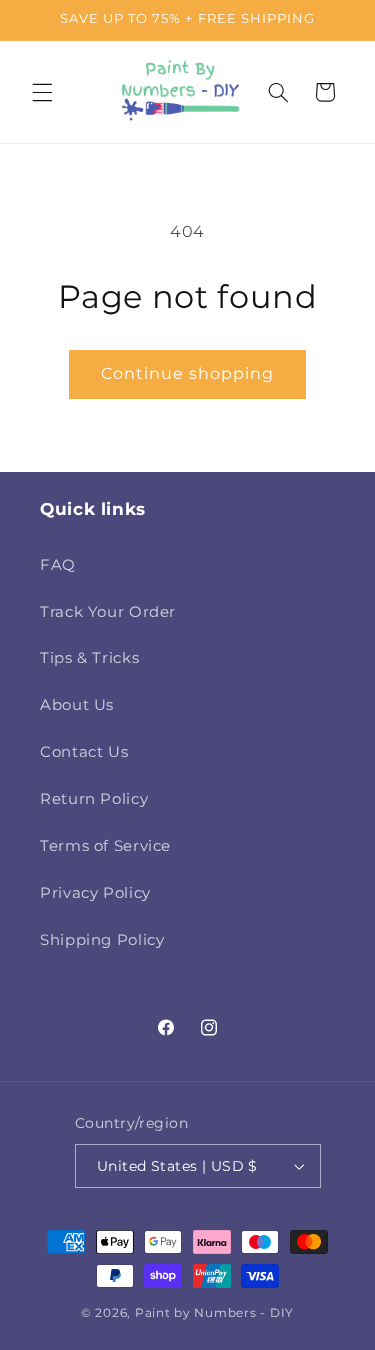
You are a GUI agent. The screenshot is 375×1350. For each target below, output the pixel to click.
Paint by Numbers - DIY (214, 1313)
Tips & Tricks (89, 658)
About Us (77, 705)
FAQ (58, 565)
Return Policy (94, 799)
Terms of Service (105, 846)
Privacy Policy (95, 893)
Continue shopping (188, 373)
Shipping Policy (102, 940)
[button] (42, 92)
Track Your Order (108, 612)
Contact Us (84, 752)
